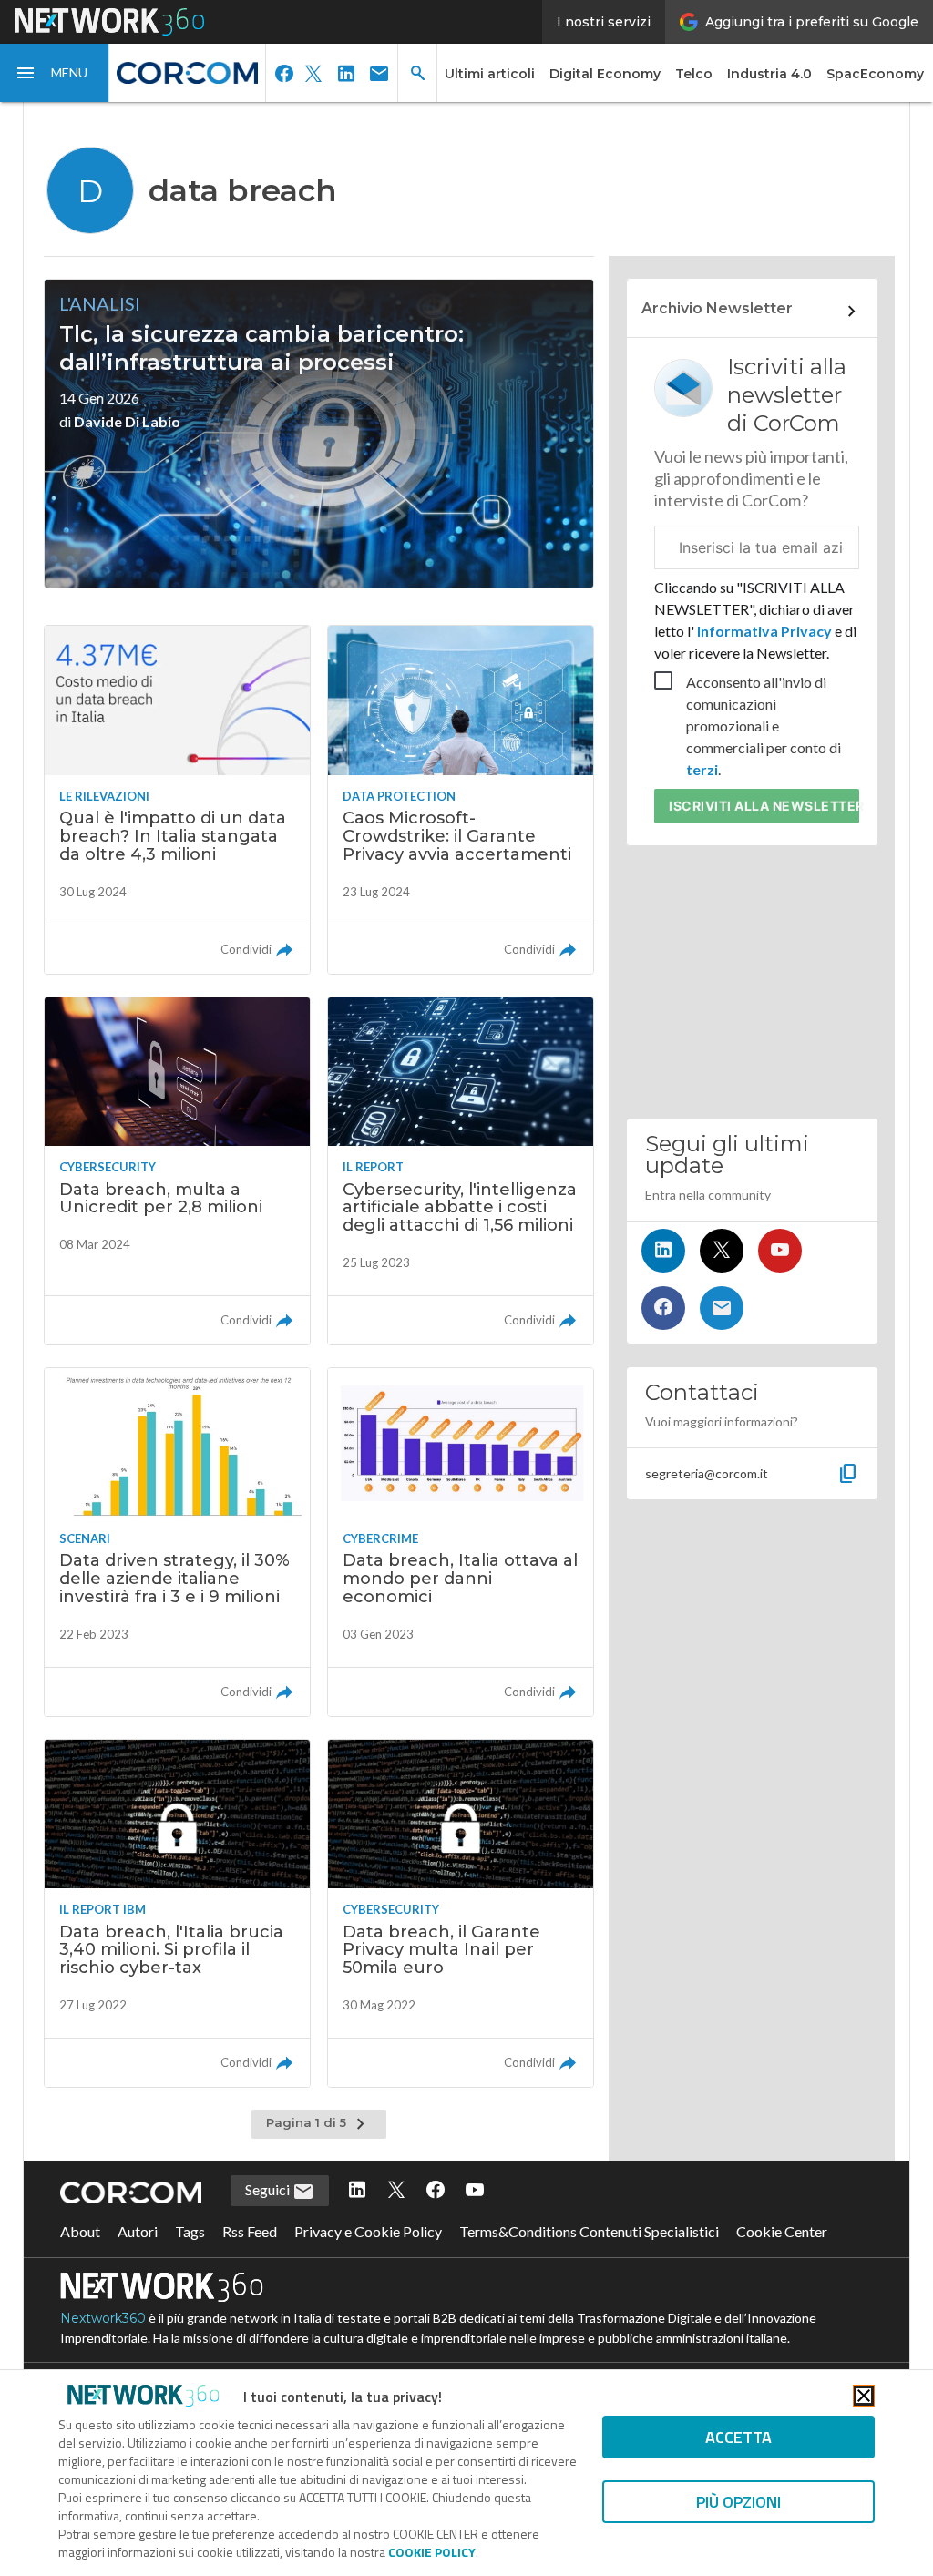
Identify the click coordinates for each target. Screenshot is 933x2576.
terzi (702, 769)
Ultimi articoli (490, 74)
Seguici (269, 2189)
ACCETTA (738, 2437)
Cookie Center (782, 2231)
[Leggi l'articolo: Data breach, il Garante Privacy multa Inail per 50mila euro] (461, 1913)
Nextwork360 (103, 2318)
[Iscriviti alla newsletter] (722, 1308)
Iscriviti (764, 806)
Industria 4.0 (769, 74)
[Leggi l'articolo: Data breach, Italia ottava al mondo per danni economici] (461, 1542)
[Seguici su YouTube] (780, 1251)
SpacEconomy (875, 74)
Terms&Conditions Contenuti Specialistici (589, 2231)
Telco (694, 74)
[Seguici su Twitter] (722, 1251)
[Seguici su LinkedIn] (663, 1251)
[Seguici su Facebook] (663, 1308)
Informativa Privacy (764, 631)
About (80, 2231)
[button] (55, 73)
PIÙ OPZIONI (738, 2502)
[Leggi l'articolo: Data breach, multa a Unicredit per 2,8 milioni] (177, 1171)
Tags (190, 2231)
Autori (138, 2231)
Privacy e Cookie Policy (368, 2231)
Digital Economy (605, 74)
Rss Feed (250, 2231)
